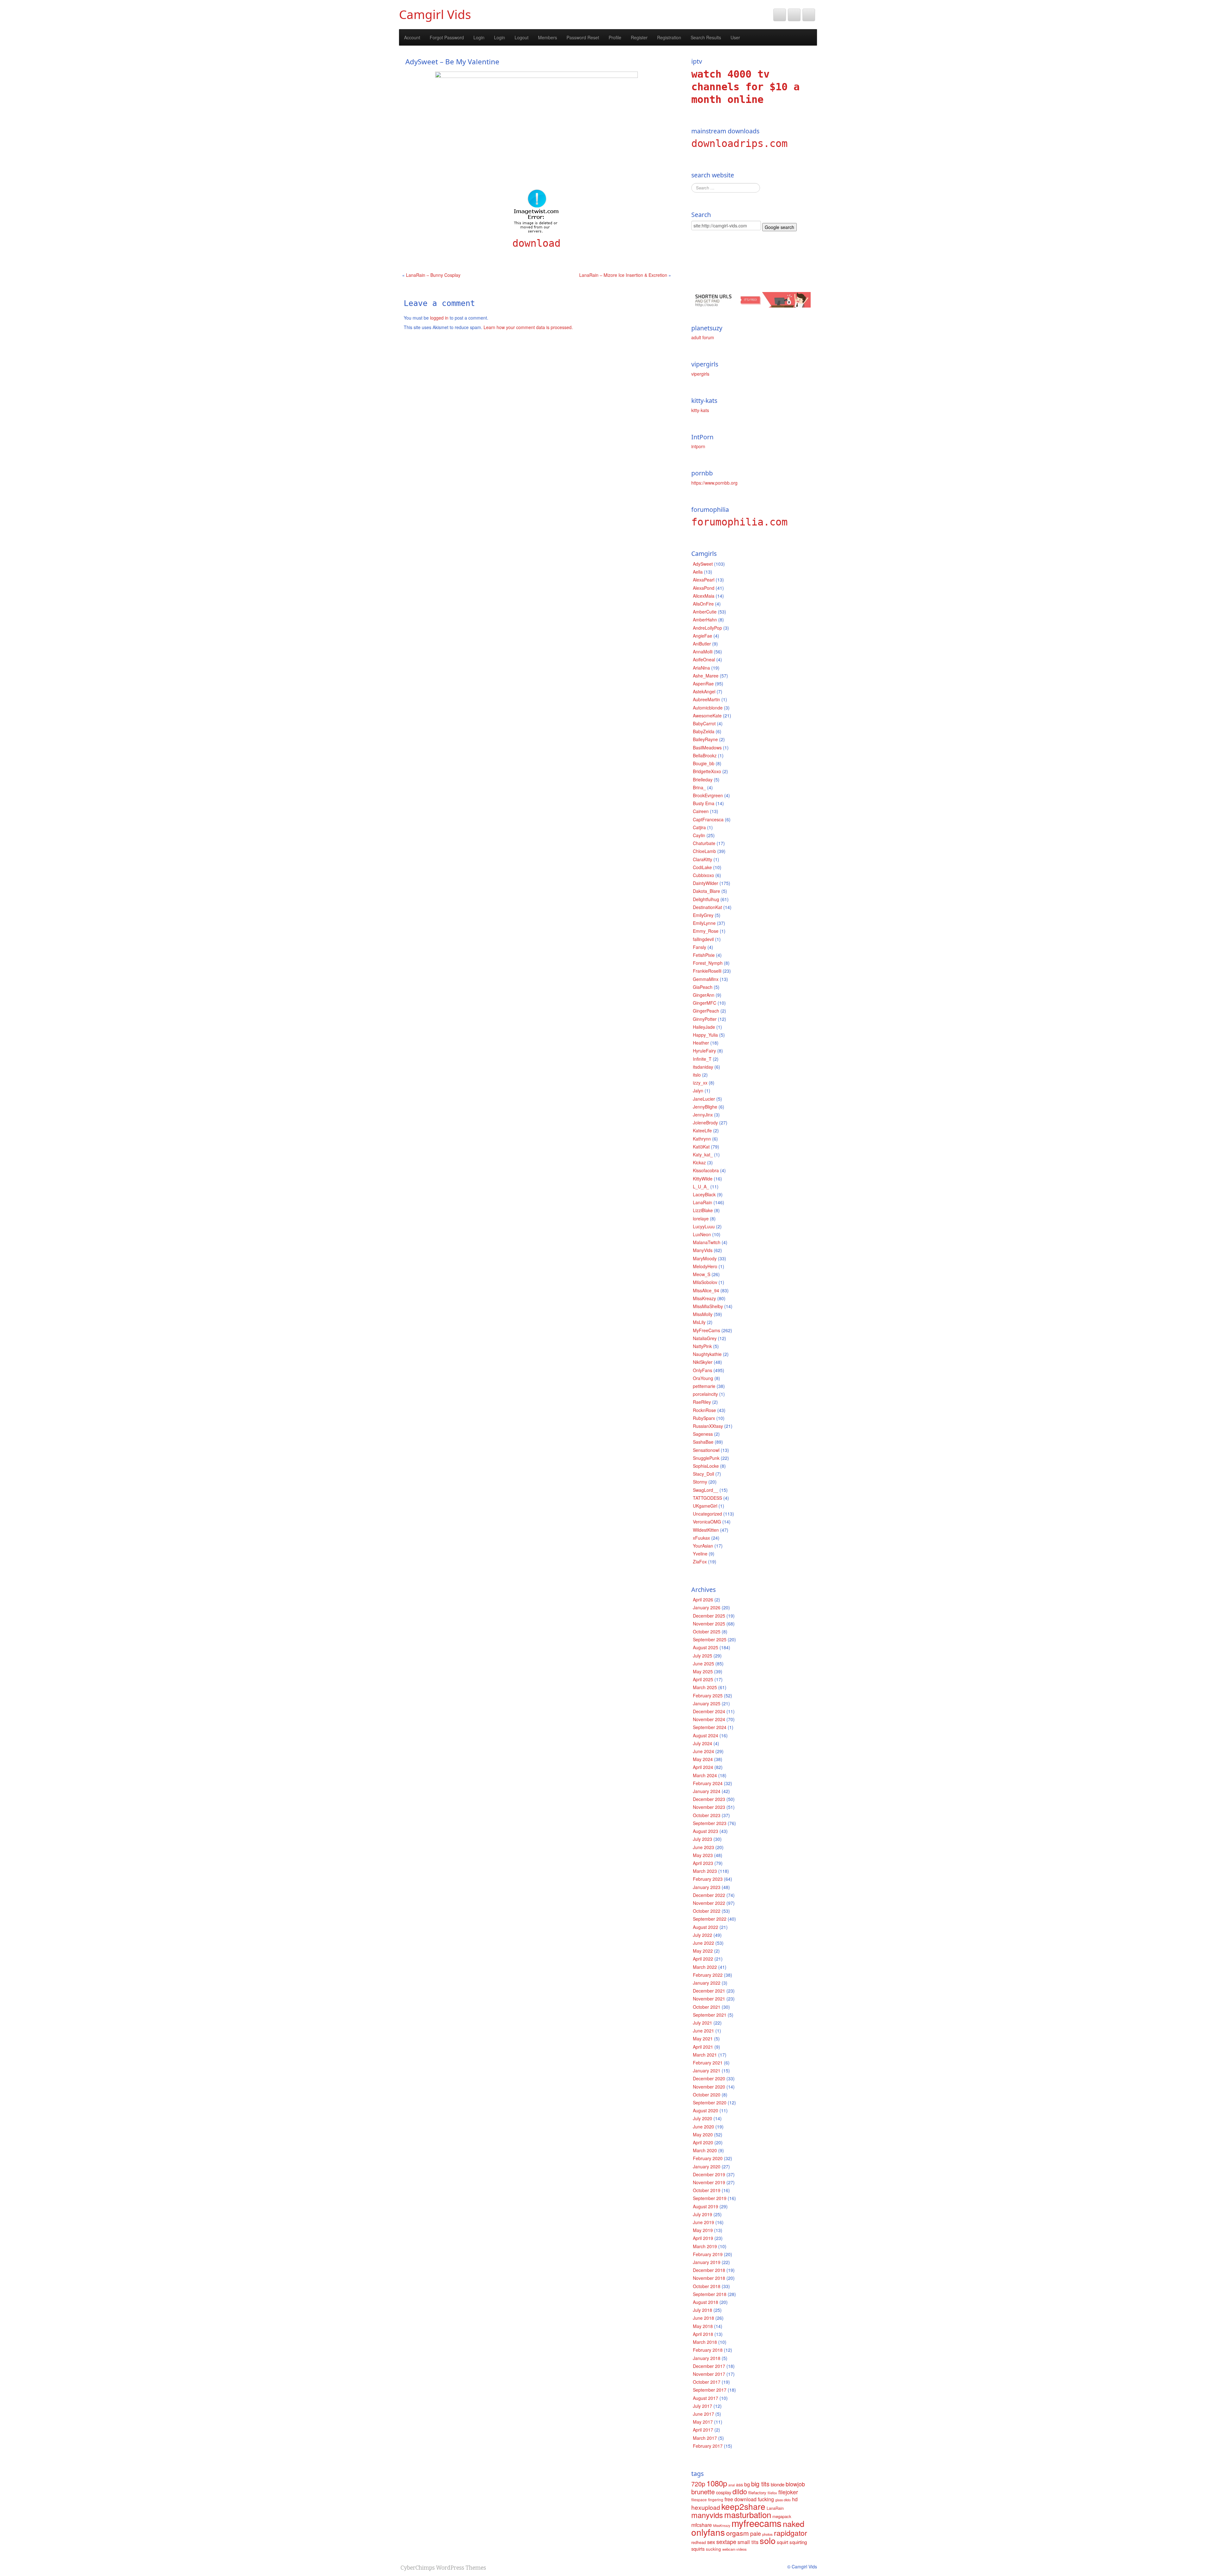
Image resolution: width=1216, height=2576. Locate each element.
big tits (760, 2484)
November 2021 (709, 1999)
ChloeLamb (704, 851)
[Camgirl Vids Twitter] (780, 15)
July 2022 (703, 1935)
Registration (669, 37)
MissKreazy (704, 1298)
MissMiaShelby (708, 1306)
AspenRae (703, 684)
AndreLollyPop (707, 628)
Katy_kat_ (703, 1154)
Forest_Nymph (708, 963)
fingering (716, 2500)
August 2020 (706, 2110)
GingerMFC (705, 1003)
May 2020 (703, 2134)
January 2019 (707, 2262)
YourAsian (703, 1546)
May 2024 (703, 1759)
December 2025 (709, 1616)
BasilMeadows (707, 747)
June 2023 (703, 1847)
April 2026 (703, 1600)
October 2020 (707, 2095)
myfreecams (757, 2523)
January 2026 (707, 1607)
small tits (748, 2542)
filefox (772, 2493)
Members (548, 37)
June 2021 (703, 2031)
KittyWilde (703, 1179)
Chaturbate (704, 843)
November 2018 (709, 2278)
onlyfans (708, 2532)
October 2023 (707, 1815)
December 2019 (709, 2174)
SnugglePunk (706, 1458)
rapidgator (791, 2533)
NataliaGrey (705, 1338)
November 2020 (709, 2087)
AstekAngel (704, 691)
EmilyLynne (704, 923)
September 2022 (710, 1919)
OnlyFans (703, 1370)
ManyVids (703, 1250)
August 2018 (706, 2302)
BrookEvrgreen (708, 795)
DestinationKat (707, 907)
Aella (698, 572)
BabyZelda (704, 731)
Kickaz (699, 1162)
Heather (701, 1043)
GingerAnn (704, 995)
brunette (703, 2492)
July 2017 (703, 2406)
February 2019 (708, 2254)
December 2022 (709, 1895)
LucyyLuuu (704, 1226)
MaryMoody (705, 1258)
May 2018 (703, 2326)
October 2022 (707, 1911)
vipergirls (700, 374)
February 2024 (708, 1783)
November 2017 (709, 2374)
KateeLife (702, 1130)
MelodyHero (705, 1266)
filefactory (757, 2493)
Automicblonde (708, 708)
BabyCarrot (704, 723)
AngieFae (703, 636)
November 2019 (709, 2182)
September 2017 (710, 2390)
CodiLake (702, 867)
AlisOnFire (703, 604)
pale (756, 2533)
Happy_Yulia (705, 1035)
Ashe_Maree (706, 676)
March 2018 (705, 2342)
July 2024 (703, 1743)
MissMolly (703, 1314)
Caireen (701, 811)
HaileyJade (704, 1027)
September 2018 (710, 2294)
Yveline (700, 1554)
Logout (522, 37)
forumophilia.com (739, 522)
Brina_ (699, 787)
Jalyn (698, 1091)
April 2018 (703, 2334)
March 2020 (705, 2150)
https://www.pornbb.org (714, 483)
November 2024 (709, 1719)
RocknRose (704, 1410)
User (735, 37)
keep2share (743, 2506)
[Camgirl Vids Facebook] (794, 15)
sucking (713, 2549)
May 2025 (703, 1671)
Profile (615, 37)
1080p (717, 2483)
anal (731, 2485)
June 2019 (703, 2222)
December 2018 (709, 2270)
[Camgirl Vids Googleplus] (809, 15)
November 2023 (709, 1807)
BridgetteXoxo (707, 771)
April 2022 (703, 1959)
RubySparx (704, 1418)
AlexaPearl (704, 580)
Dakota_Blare (706, 891)
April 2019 (703, 2238)
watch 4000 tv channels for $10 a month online (745, 87)
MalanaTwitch (707, 1242)
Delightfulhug (706, 899)
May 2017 (703, 2422)
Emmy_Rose (706, 931)
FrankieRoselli (707, 971)
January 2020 (707, 2166)
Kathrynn (702, 1139)
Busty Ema (704, 803)
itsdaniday (703, 1067)
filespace (699, 2500)
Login (479, 37)
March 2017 (705, 2438)
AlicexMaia (704, 596)
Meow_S (702, 1274)
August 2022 (706, 1927)
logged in (439, 318)
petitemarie (704, 1386)
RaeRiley (702, 1402)
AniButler (702, 644)
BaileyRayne (705, 739)
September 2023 (710, 1823)
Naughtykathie (707, 1354)
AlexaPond (704, 588)
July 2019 (703, 2214)
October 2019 (707, 2190)
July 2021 (703, 2023)
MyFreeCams (706, 1330)
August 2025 (706, 1647)
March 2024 (705, 1775)
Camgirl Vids (435, 14)
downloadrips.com (739, 143)
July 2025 (703, 1656)
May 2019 (703, 2230)
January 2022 (707, 1983)
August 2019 (706, 2206)
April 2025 (703, 1679)
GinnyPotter (705, 1019)
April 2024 (703, 1767)
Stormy (700, 1482)
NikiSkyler (703, 1362)
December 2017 (709, 2366)
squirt (782, 2542)
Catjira (699, 827)
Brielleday (703, 779)
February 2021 (708, 2063)
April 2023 (703, 1863)
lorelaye (701, 1218)
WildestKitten (706, 1530)
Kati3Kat (701, 1147)
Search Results (706, 37)
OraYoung (703, 1378)
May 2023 (703, 1855)
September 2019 (710, 2198)
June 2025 (703, 1663)
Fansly (700, 947)
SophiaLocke (706, 1466)
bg (747, 2484)
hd (795, 2499)
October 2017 (707, 2382)
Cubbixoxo (703, 875)
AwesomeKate (707, 716)
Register (639, 37)
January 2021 (707, 2070)
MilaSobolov (705, 1282)
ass (739, 2484)
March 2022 (705, 1967)
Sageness (703, 1434)
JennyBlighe (705, 1107)
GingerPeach (706, 1011)
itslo (697, 1075)
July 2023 (703, 1839)
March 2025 (705, 1687)
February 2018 (708, 2350)
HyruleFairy (704, 1051)
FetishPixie (704, 955)
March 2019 (705, 2246)
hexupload (706, 2507)
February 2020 (708, 2158)
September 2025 (710, 1639)
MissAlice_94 (706, 1290)
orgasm (738, 2533)
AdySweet (703, 564)
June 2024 (703, 1751)
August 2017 (706, 2398)
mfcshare (702, 2525)
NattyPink (702, 1346)
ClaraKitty (703, 859)
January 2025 (707, 1703)
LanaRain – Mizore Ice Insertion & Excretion (623, 275)
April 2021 (703, 2047)
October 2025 (707, 1631)
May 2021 (703, 2039)
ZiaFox (700, 1562)
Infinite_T (702, 1059)
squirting (798, 2542)
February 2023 (708, 1879)
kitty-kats (700, 410)
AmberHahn (705, 620)
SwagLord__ (706, 1490)
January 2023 (707, 1887)
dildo (740, 2491)
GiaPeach (703, 987)
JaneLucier (704, 1099)
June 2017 (703, 2414)
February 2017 (708, 2446)
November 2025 (709, 1624)
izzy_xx (700, 1083)
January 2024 (707, 1791)
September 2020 (710, 2102)
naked (794, 2523)
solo (768, 2540)
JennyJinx (703, 1115)
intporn (698, 446)
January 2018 (707, 2358)
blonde (778, 2484)
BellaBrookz (705, 755)
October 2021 (707, 2007)
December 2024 (709, 1711)
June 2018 (703, 2318)
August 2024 (706, 1735)
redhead (699, 2542)
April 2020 (703, 2142)
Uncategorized (707, 1514)
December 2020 (709, 2078)
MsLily (699, 1322)
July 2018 (703, 2310)
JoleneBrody (705, 1123)
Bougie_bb (704, 763)
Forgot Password (447, 37)
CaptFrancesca (708, 819)
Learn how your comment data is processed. (528, 327)
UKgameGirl (705, 1506)
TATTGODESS (707, 1498)
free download (741, 2499)
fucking (766, 2499)
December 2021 (709, 1991)
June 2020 (703, 2127)
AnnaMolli (703, 652)
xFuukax (701, 1538)
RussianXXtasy (708, 1426)
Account (412, 37)
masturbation (748, 2514)
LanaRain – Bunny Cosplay (433, 275)
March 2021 (705, 2055)
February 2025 (708, 1695)
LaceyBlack (704, 1194)
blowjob (795, 2484)
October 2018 (707, 2286)
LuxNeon (702, 1234)
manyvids (707, 2515)
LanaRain (703, 1202)
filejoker (788, 2492)
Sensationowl (706, 1450)
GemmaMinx (706, 979)
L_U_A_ (701, 1186)
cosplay (724, 2492)
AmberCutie (705, 612)
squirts (698, 2549)
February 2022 (708, 1975)
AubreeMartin (706, 699)
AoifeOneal (704, 659)
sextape (726, 2541)
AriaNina (701, 668)
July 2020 (703, 2118)
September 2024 (710, 1727)
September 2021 (710, 2015)
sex (711, 2542)
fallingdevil (703, 939)
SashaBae (703, 1442)
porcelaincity (705, 1394)
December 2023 (709, 1799)
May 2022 (703, 1951)
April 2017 (703, 2430)
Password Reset (583, 37)
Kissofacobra (706, 1170)
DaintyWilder (706, 883)
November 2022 (709, 1903)
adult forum (703, 337)
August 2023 (706, 1831)
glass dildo (783, 2500)
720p (698, 2484)
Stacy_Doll (703, 1474)
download (536, 243)
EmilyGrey (703, 915)
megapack (782, 2516)
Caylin (699, 835)
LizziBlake (703, 1210)
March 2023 (705, 1871)
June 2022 (703, 1943)
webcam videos (735, 2549)
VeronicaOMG (707, 1522)
